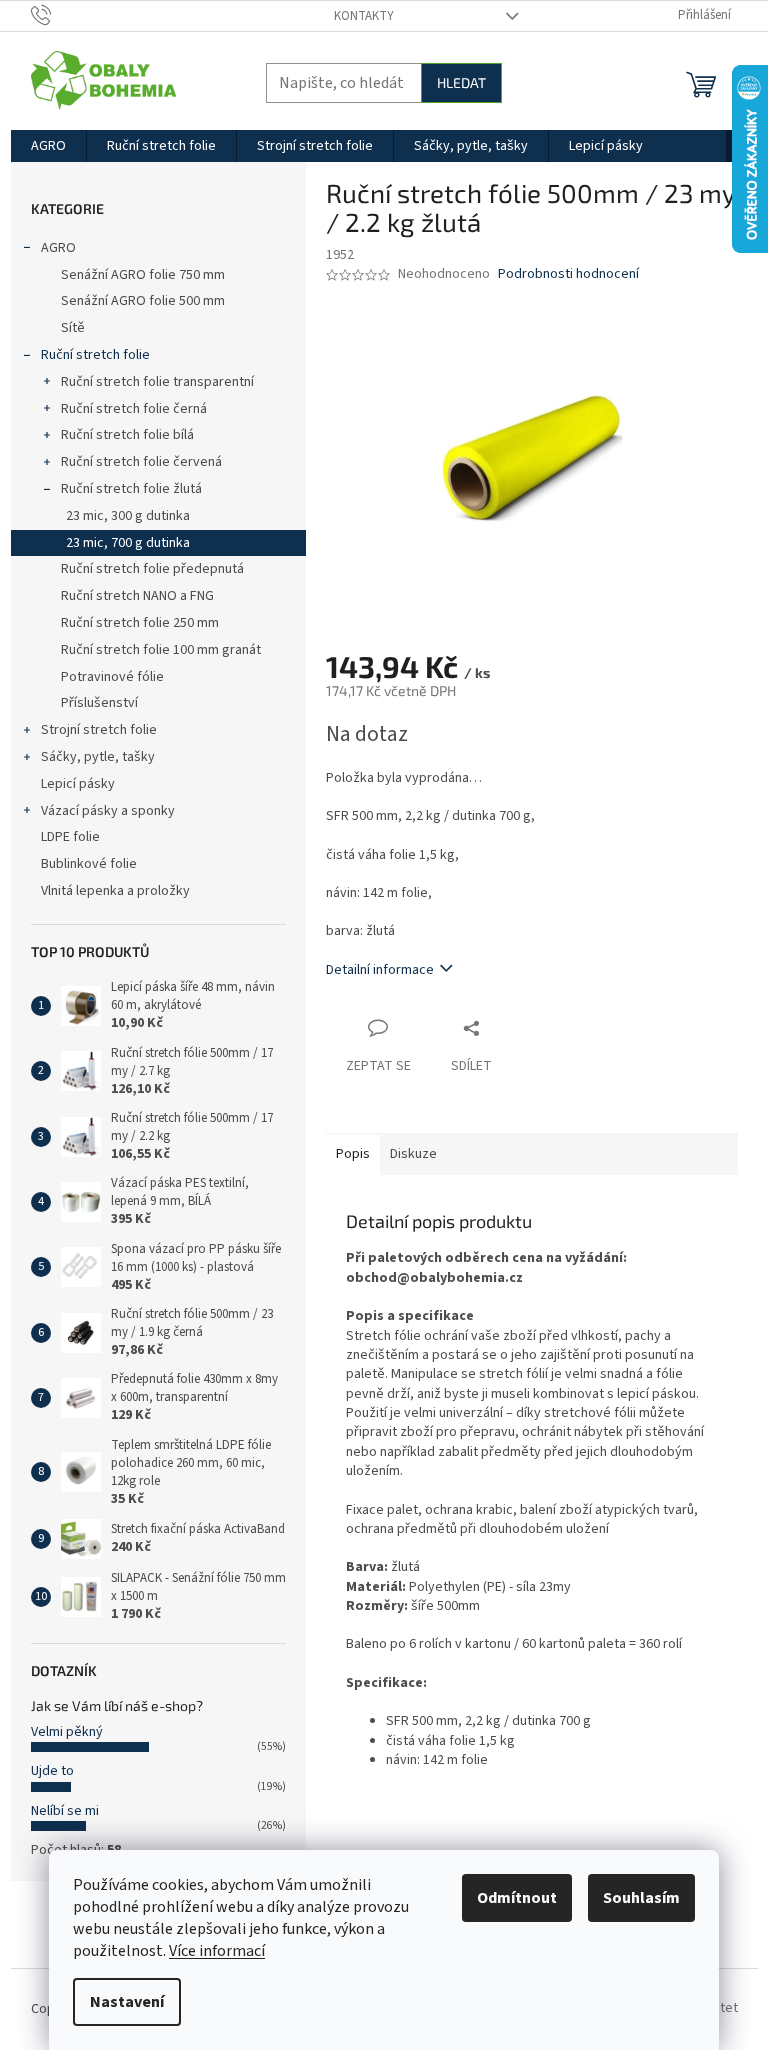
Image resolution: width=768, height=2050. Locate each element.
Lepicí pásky (78, 784)
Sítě (73, 328)
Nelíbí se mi (65, 1811)
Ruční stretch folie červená (141, 462)
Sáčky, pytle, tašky (98, 757)
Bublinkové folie (89, 864)
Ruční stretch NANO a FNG (137, 596)
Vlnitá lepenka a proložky (115, 891)
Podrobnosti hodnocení (568, 274)
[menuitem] (48, 146)
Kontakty (364, 16)
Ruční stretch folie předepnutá (152, 569)
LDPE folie (70, 837)
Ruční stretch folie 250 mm (140, 623)
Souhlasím (641, 1898)
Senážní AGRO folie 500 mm (143, 301)
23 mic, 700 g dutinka (128, 543)
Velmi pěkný (67, 1732)
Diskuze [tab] (413, 1154)
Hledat (461, 82)
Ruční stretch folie (95, 355)
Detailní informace (380, 970)
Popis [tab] (353, 1154)
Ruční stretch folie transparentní (157, 382)
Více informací (217, 1951)
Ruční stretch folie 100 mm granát (161, 650)
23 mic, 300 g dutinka (128, 516)
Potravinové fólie (112, 677)
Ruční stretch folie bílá (127, 435)
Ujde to (52, 1771)
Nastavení (127, 2002)
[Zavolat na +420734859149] (60, 15)
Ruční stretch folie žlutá (131, 489)
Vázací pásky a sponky (108, 811)
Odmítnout (517, 1898)
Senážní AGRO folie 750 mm (143, 275)
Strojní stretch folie (99, 730)
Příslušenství (99, 703)
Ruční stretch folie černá (134, 409)
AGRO (58, 248)
